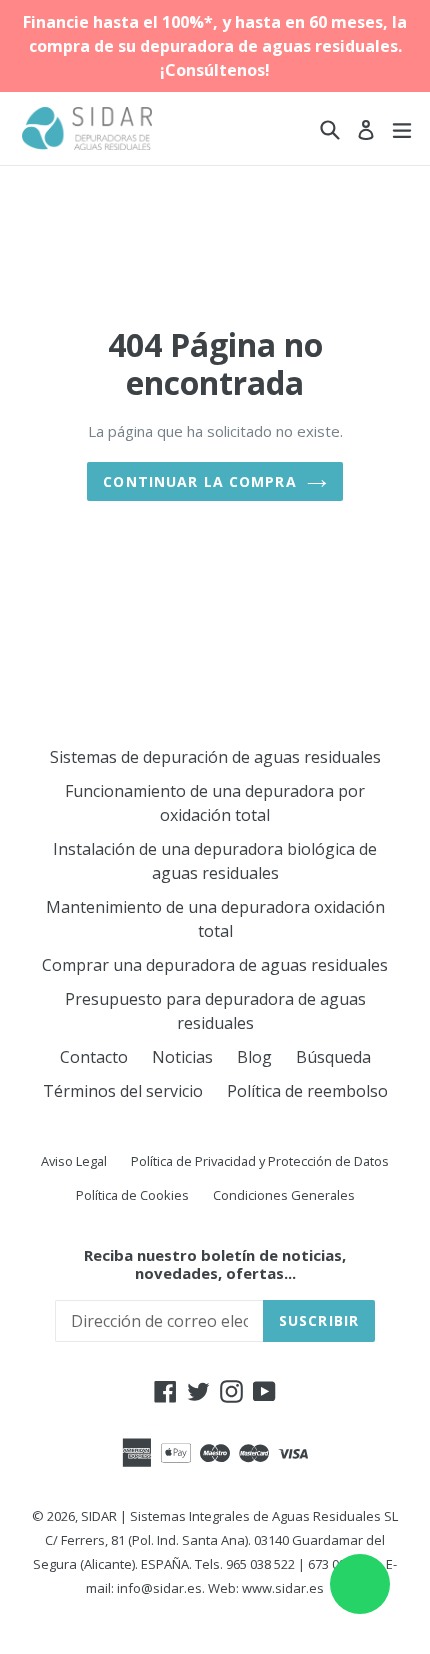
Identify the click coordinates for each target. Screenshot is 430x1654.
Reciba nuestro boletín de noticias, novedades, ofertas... (215, 1264)
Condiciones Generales (284, 1195)
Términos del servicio (123, 1091)
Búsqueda (333, 1057)
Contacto (94, 1057)
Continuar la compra (199, 481)
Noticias (182, 1057)
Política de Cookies (132, 1195)
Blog (254, 1057)
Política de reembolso (307, 1091)
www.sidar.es (283, 1588)
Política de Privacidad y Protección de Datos (260, 1161)
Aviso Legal (74, 1161)
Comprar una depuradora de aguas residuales (215, 965)
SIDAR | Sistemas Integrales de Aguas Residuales (231, 1516)
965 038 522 (260, 1564)
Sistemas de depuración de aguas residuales (215, 757)
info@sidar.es (159, 1588)
